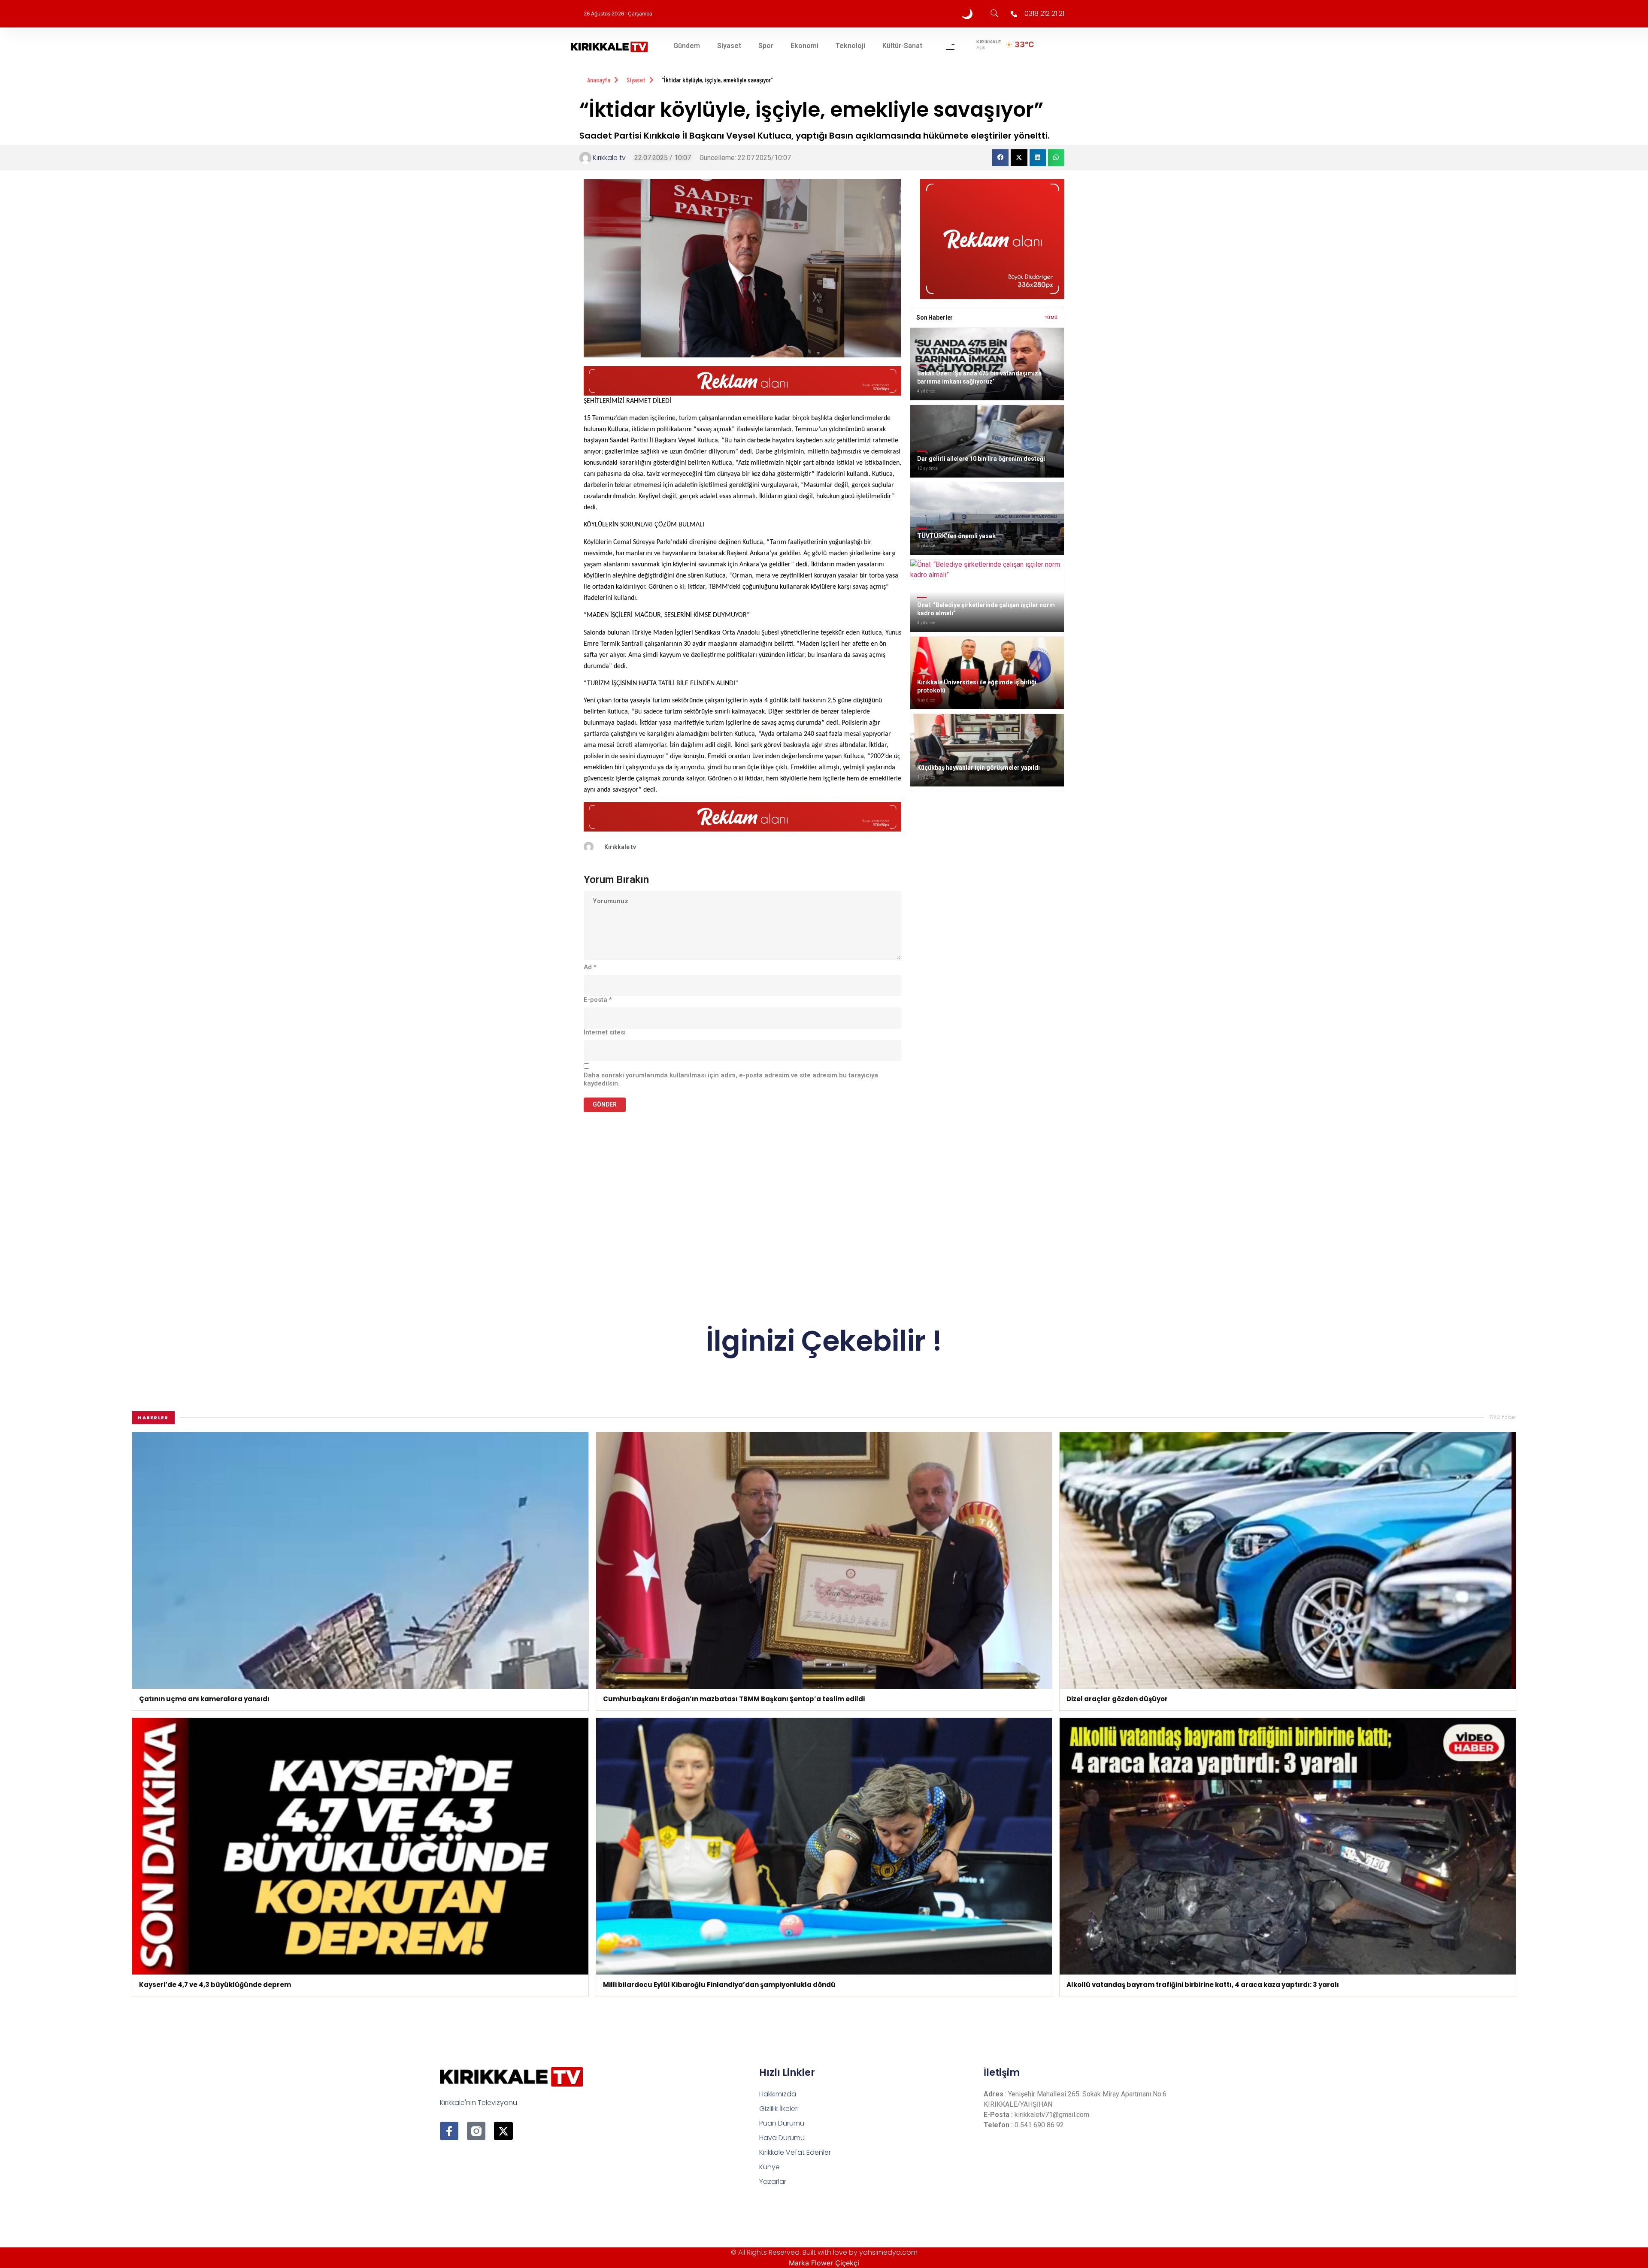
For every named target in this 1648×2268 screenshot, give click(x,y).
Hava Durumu (782, 2138)
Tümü (1051, 318)
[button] (1000, 157)
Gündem (687, 46)
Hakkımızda (778, 2094)
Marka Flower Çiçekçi (824, 2263)
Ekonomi (804, 46)
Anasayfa (599, 80)
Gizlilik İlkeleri (779, 2109)
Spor (766, 46)
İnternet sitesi (605, 1032)
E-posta (598, 1000)
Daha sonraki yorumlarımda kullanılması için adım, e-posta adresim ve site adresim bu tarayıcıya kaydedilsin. (731, 1080)
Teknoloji (850, 46)
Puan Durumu (782, 2123)
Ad (590, 967)
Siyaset (729, 46)
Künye (769, 2167)
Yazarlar (773, 2182)
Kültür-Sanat (902, 46)
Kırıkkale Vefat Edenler (795, 2152)
